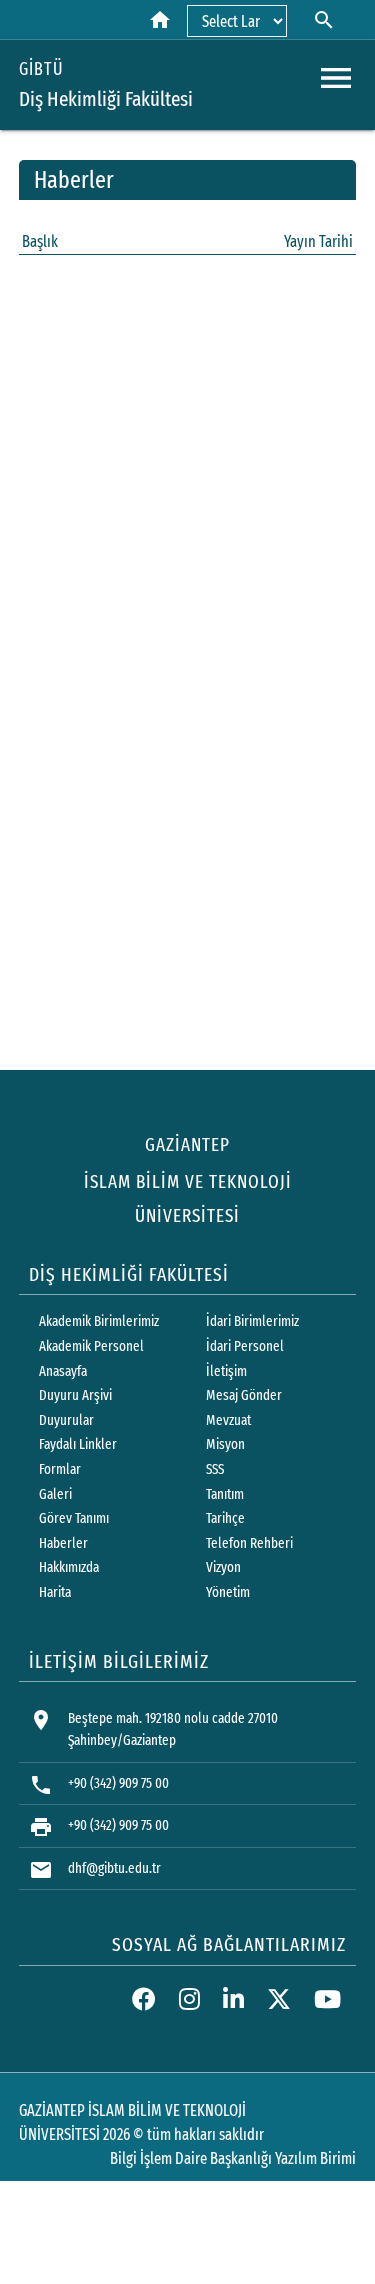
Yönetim (228, 1592)
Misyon (225, 1444)
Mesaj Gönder (244, 1395)
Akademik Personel (91, 1346)
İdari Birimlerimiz (252, 1321)
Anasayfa (63, 1371)
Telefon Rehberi (249, 1543)
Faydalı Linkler (78, 1444)
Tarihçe (225, 1518)
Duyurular (66, 1420)
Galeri (55, 1494)
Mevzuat (228, 1420)
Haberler (63, 1543)
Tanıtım (225, 1494)
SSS (215, 1469)
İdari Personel (245, 1346)
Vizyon (223, 1567)
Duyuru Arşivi (75, 1395)
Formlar (60, 1469)
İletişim (226, 1371)
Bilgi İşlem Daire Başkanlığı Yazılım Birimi (233, 2158)
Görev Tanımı (74, 1518)
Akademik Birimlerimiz (99, 1321)
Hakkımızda (69, 1567)
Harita (55, 1592)
